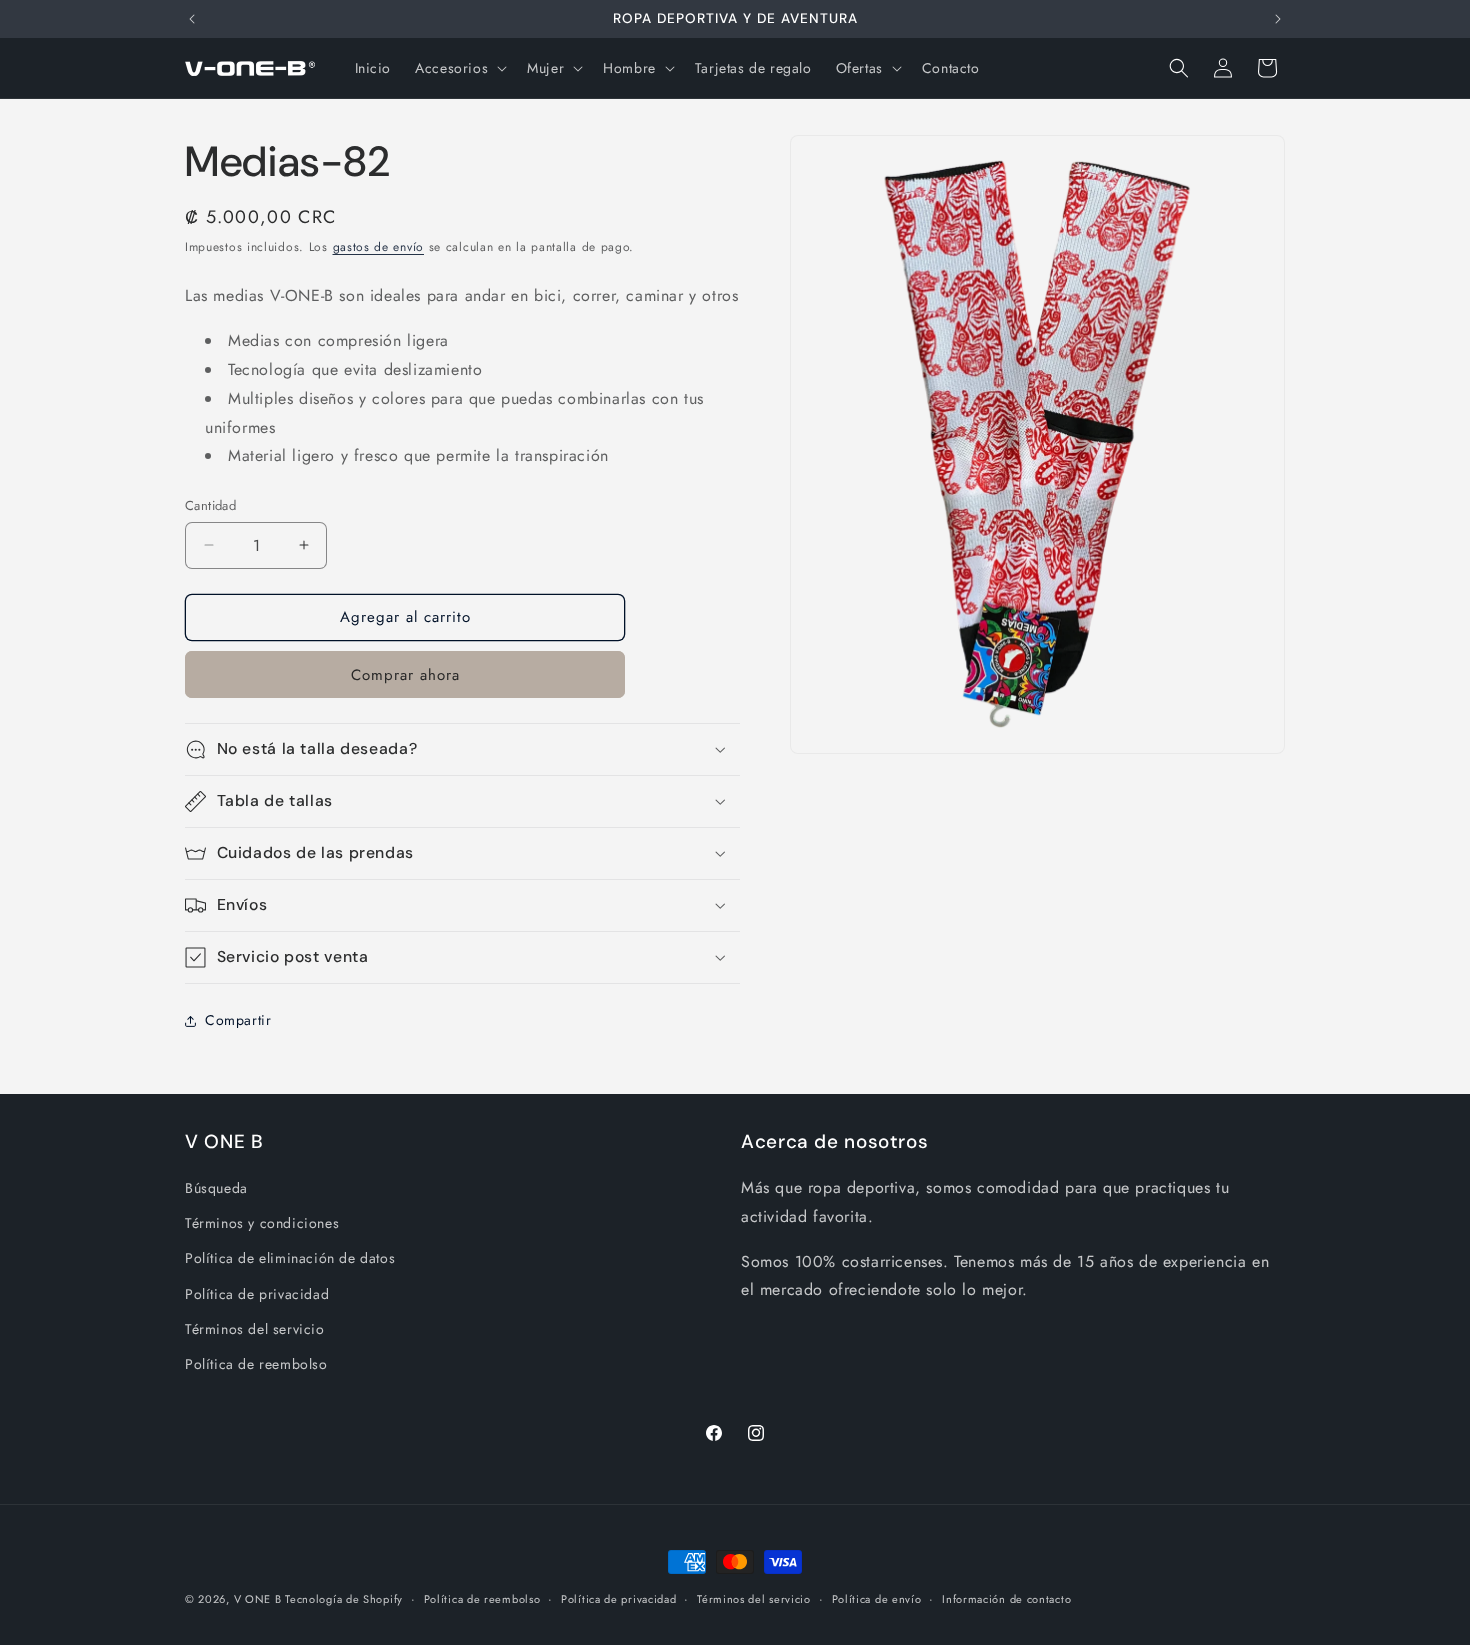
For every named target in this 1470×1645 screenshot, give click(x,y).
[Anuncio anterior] (192, 19)
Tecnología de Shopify (344, 1599)
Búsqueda (216, 1188)
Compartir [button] (238, 1020)
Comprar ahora (405, 675)
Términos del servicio (255, 1329)
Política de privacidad (257, 1294)
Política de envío (877, 1599)
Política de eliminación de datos (290, 1258)
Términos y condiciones (262, 1223)
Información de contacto (1006, 1599)
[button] (459, 68)
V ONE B (260, 1599)
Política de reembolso (256, 1364)
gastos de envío (379, 247)
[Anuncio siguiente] (1278, 19)
